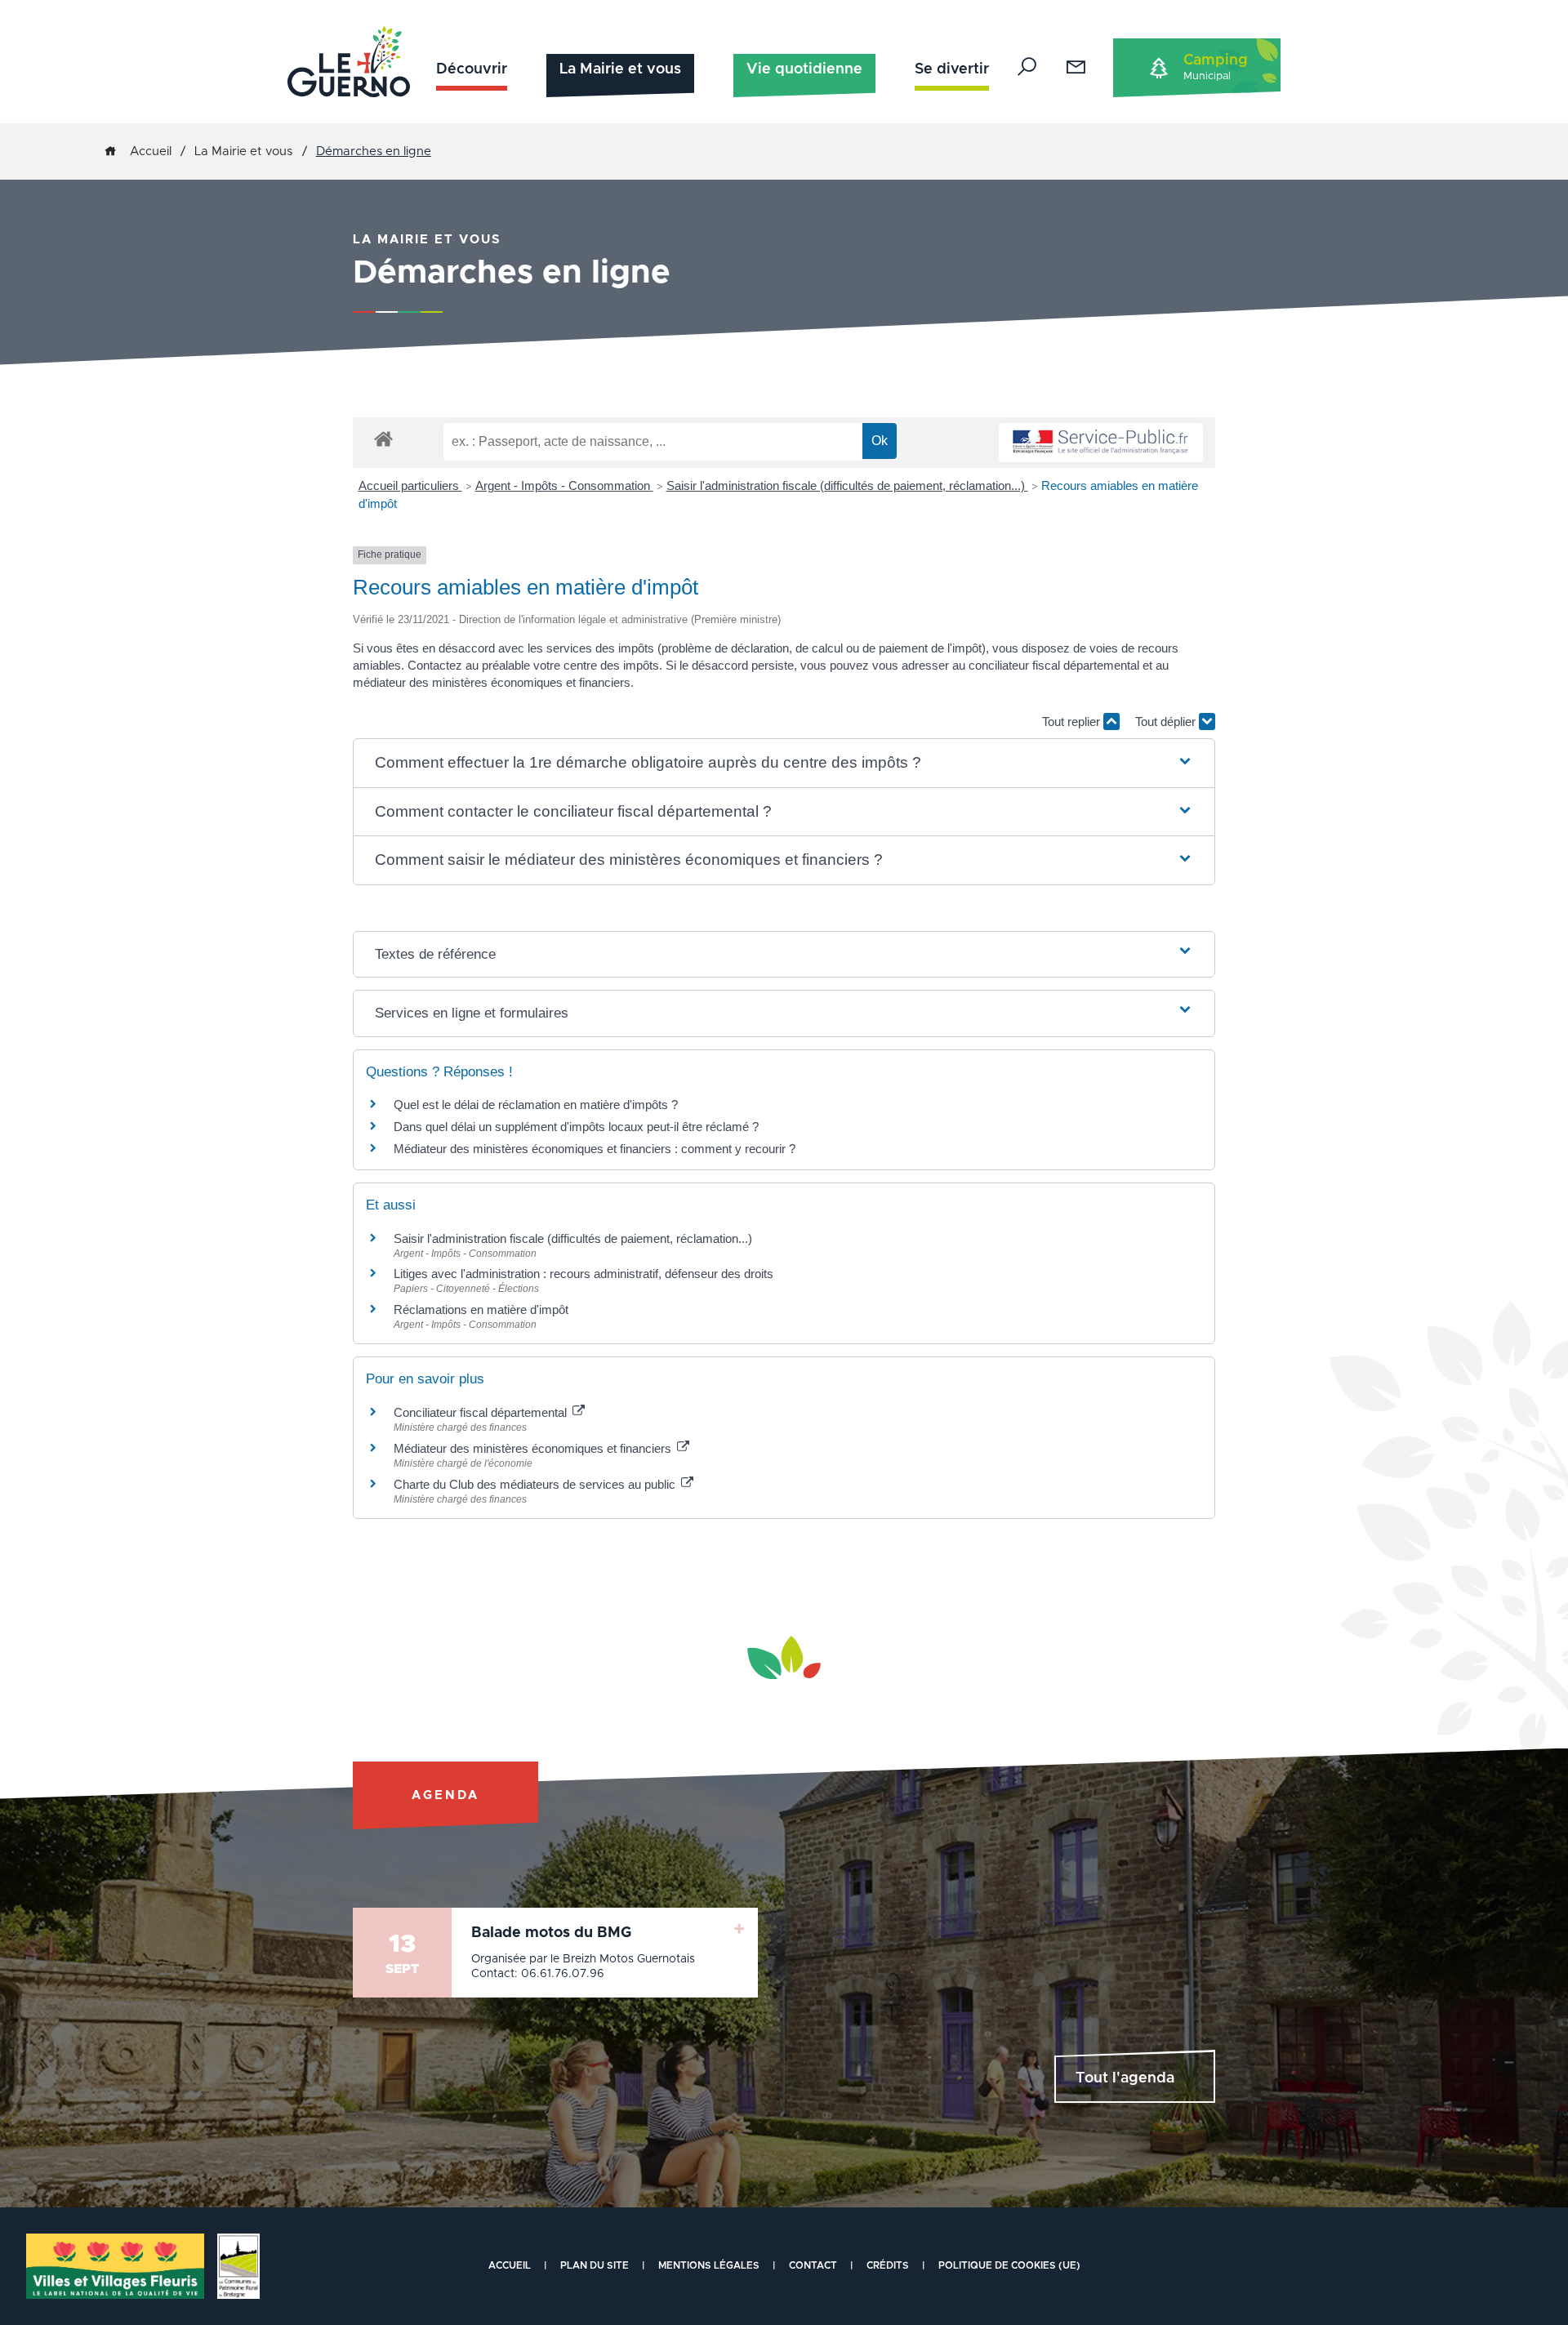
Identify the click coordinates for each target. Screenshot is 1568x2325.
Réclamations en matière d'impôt (481, 1309)
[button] (784, 763)
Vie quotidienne (804, 69)
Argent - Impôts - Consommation (564, 485)
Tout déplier (1167, 722)
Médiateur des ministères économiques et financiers (534, 1448)
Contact (813, 2265)
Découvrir (472, 69)
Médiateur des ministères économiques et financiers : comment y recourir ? (595, 1149)
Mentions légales (709, 2265)
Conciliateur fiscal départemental (482, 1412)
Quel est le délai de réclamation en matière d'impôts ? (536, 1105)
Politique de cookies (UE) (1009, 2265)
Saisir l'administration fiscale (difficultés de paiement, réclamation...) (847, 485)
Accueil (151, 151)
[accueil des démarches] (383, 438)
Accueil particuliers (410, 485)
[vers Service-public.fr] (1101, 443)
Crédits (888, 2265)
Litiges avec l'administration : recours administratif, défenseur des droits (584, 1274)
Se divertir (952, 69)
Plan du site (595, 2265)
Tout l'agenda (1125, 2078)
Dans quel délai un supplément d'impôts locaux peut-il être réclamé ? (576, 1127)
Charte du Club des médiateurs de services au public (536, 1484)
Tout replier (1073, 722)
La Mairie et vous (620, 69)
